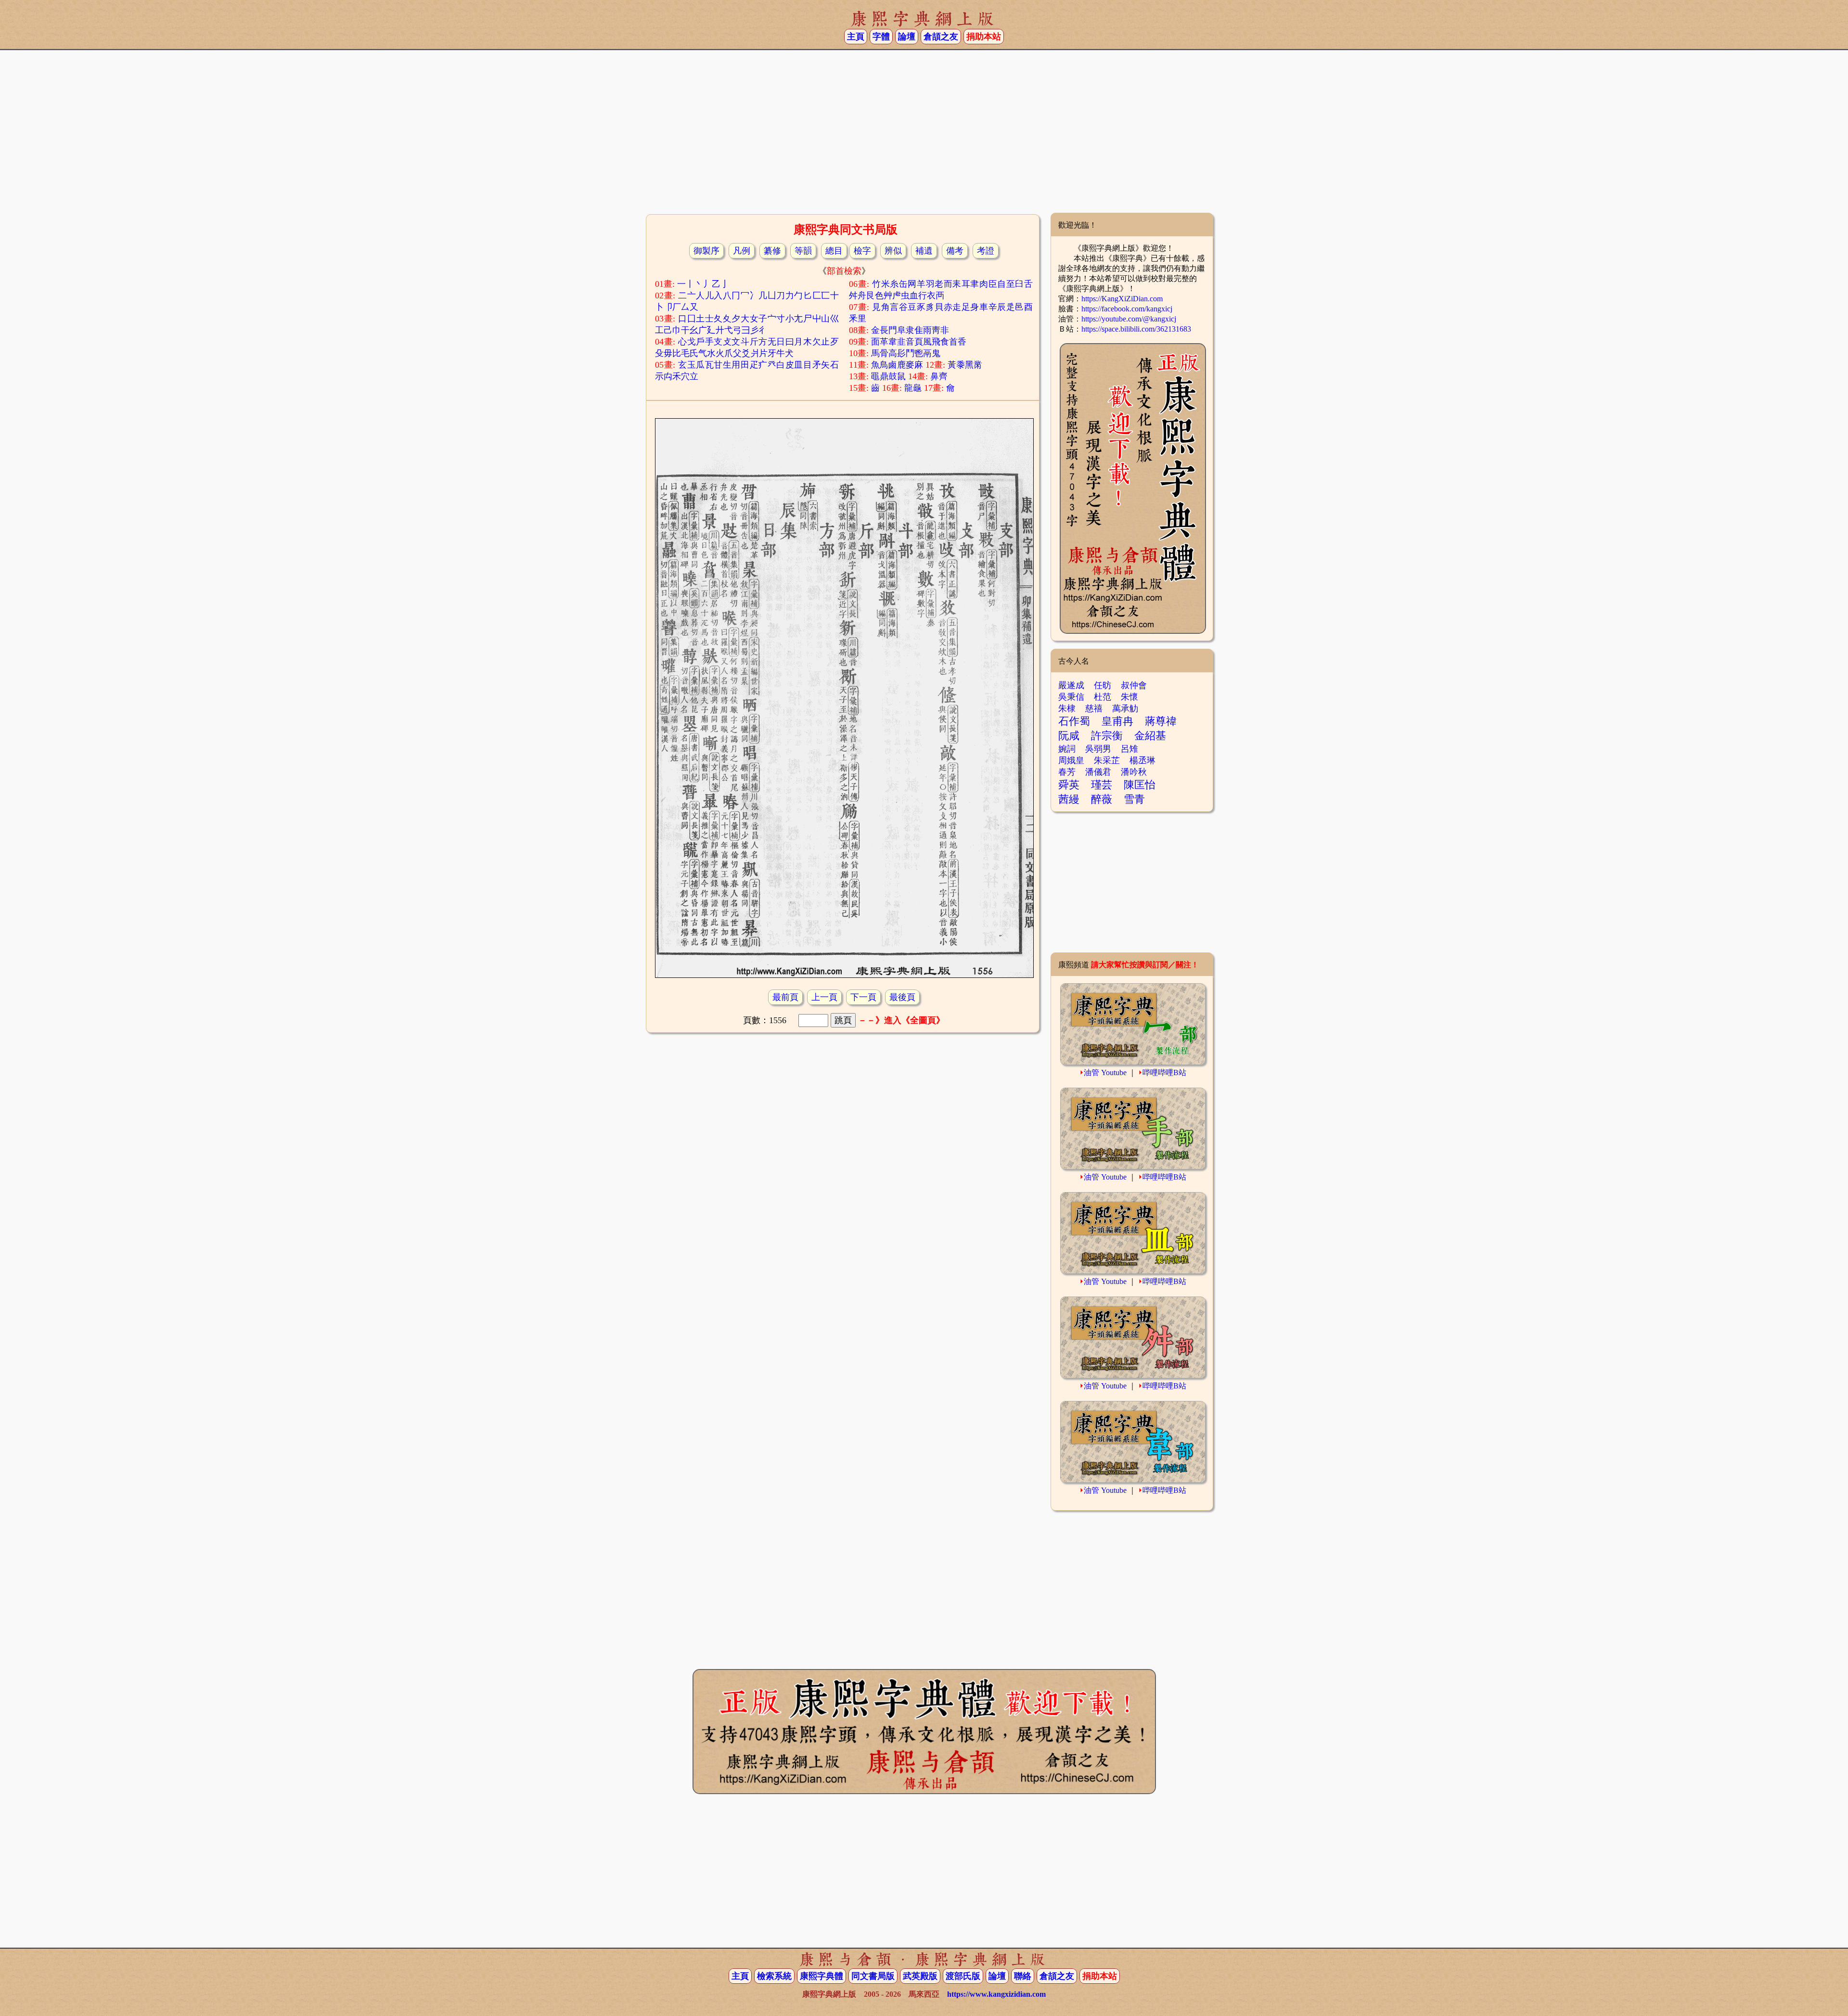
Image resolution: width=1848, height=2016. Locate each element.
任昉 (1103, 685)
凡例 (742, 251)
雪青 (1134, 799)
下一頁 (863, 997)
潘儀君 (1098, 772)
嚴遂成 (1071, 685)
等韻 (803, 251)
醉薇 (1102, 799)
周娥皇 (1071, 760)
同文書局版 (873, 1976)
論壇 (907, 37)
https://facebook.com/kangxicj (1127, 309)
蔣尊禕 (1161, 721)
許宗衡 (1107, 736)
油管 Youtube (1105, 1072)
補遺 (924, 251)
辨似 (893, 251)
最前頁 (785, 997)
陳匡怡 (1140, 785)
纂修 (772, 251)
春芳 (1067, 772)
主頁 (856, 37)
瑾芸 (1102, 785)
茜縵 (1069, 799)
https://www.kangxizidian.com (996, 1994)
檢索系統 (774, 1976)
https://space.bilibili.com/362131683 (1136, 329)
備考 (955, 251)
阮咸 (1069, 736)
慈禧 (1094, 708)
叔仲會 (1134, 685)
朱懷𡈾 (1133, 697)
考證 (986, 251)
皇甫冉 (1117, 721)
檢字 (862, 251)
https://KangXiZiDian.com (1122, 299)
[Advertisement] (924, 135)
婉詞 (1067, 749)
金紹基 (1150, 736)
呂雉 (1129, 749)
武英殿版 (920, 1976)
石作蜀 (1074, 721)
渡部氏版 (963, 1976)
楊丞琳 (1142, 760)
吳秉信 (1071, 697)
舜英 (1069, 785)
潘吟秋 (1134, 772)
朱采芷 (1107, 760)
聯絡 (1023, 1976)
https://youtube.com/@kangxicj (1129, 319)
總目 (834, 251)
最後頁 (902, 997)
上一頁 (824, 997)
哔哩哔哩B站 (1164, 1072)
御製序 (706, 251)
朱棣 (1067, 708)
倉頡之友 (941, 37)
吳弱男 (1098, 749)
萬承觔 (1125, 708)
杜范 (1103, 697)
